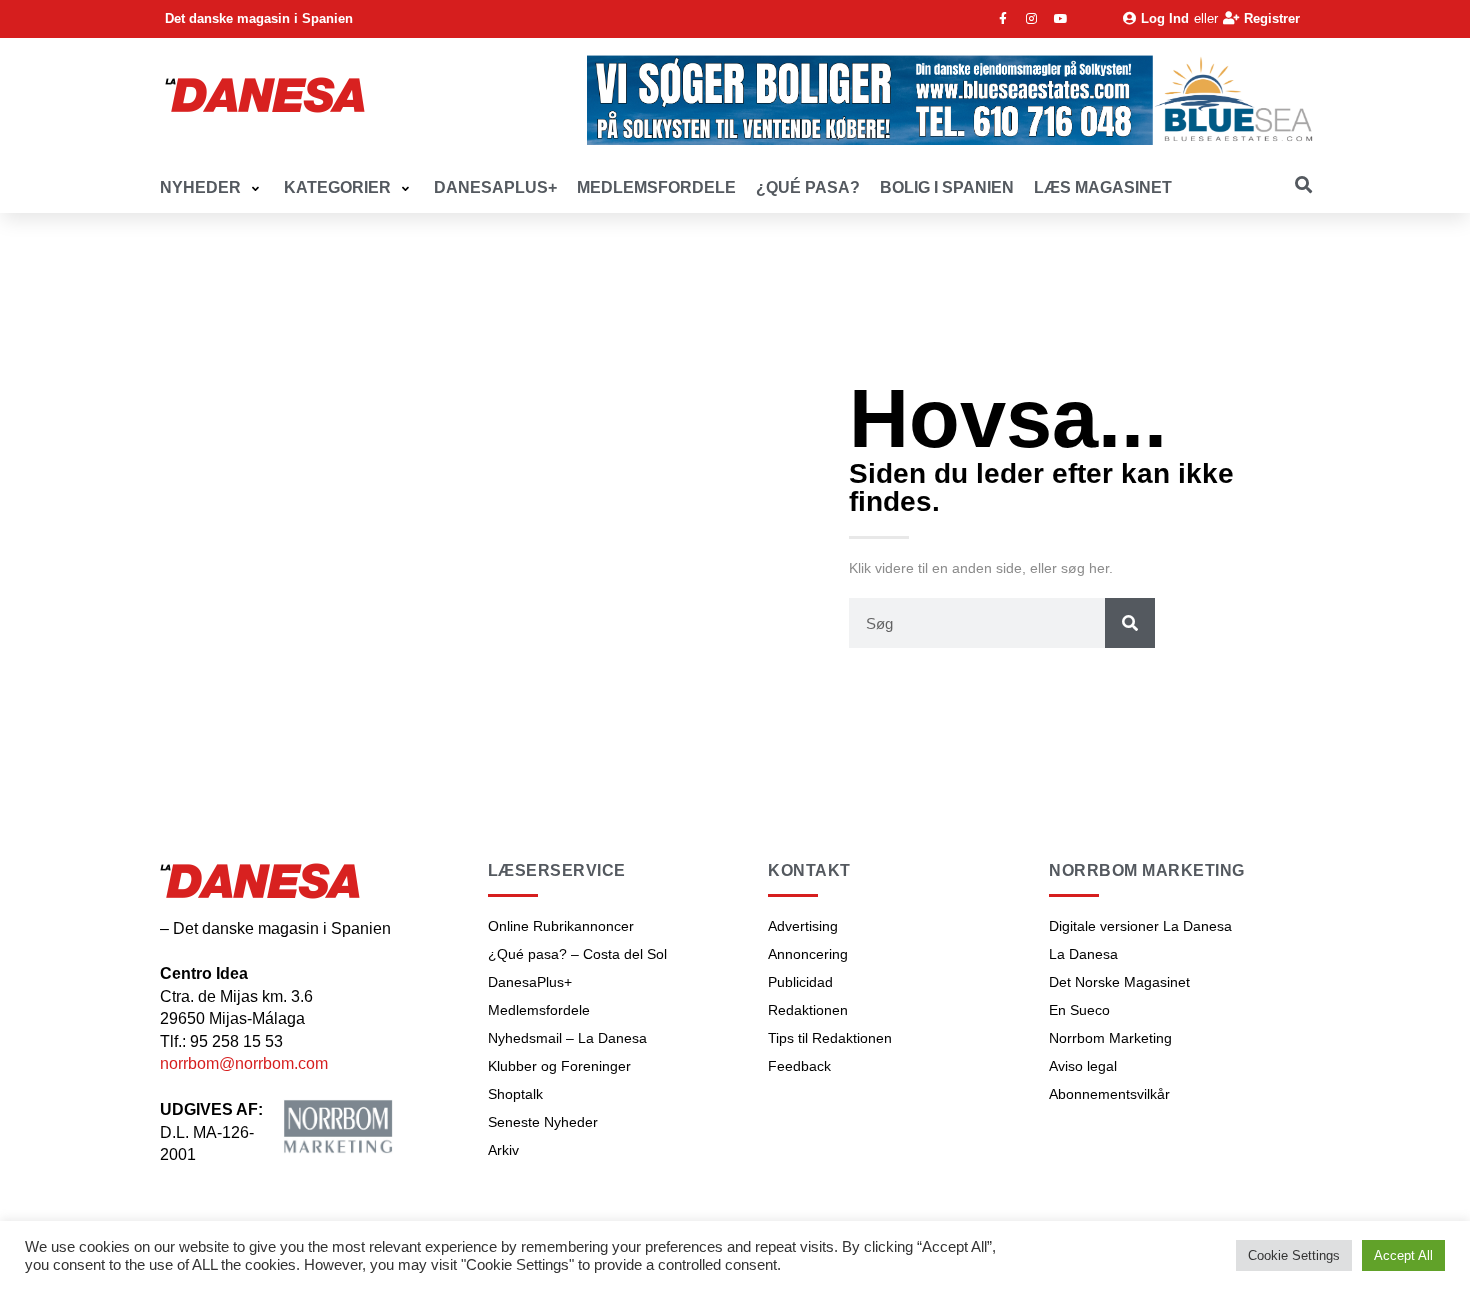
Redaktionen (808, 1010)
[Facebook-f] (1003, 19)
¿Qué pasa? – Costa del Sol (577, 954)
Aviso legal (1083, 1066)
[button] (212, 188)
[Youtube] (1061, 19)
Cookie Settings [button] (1294, 1255)
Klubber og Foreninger (559, 1066)
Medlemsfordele (539, 1010)
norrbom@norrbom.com (244, 1063)
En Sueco (1079, 1010)
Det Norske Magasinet (1119, 982)
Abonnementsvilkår (1109, 1094)
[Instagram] (1032, 19)
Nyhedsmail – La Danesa (567, 1038)
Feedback (799, 1066)
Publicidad (800, 982)
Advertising (803, 926)
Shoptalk (515, 1094)
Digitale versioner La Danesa (1140, 926)
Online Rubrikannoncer (561, 926)
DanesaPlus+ (530, 982)
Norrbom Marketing (1110, 1038)
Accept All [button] (1403, 1255)
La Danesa (1083, 954)
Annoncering (808, 954)
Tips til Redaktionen (830, 1038)
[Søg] (1130, 623)
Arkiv (503, 1150)
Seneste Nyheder (543, 1122)
